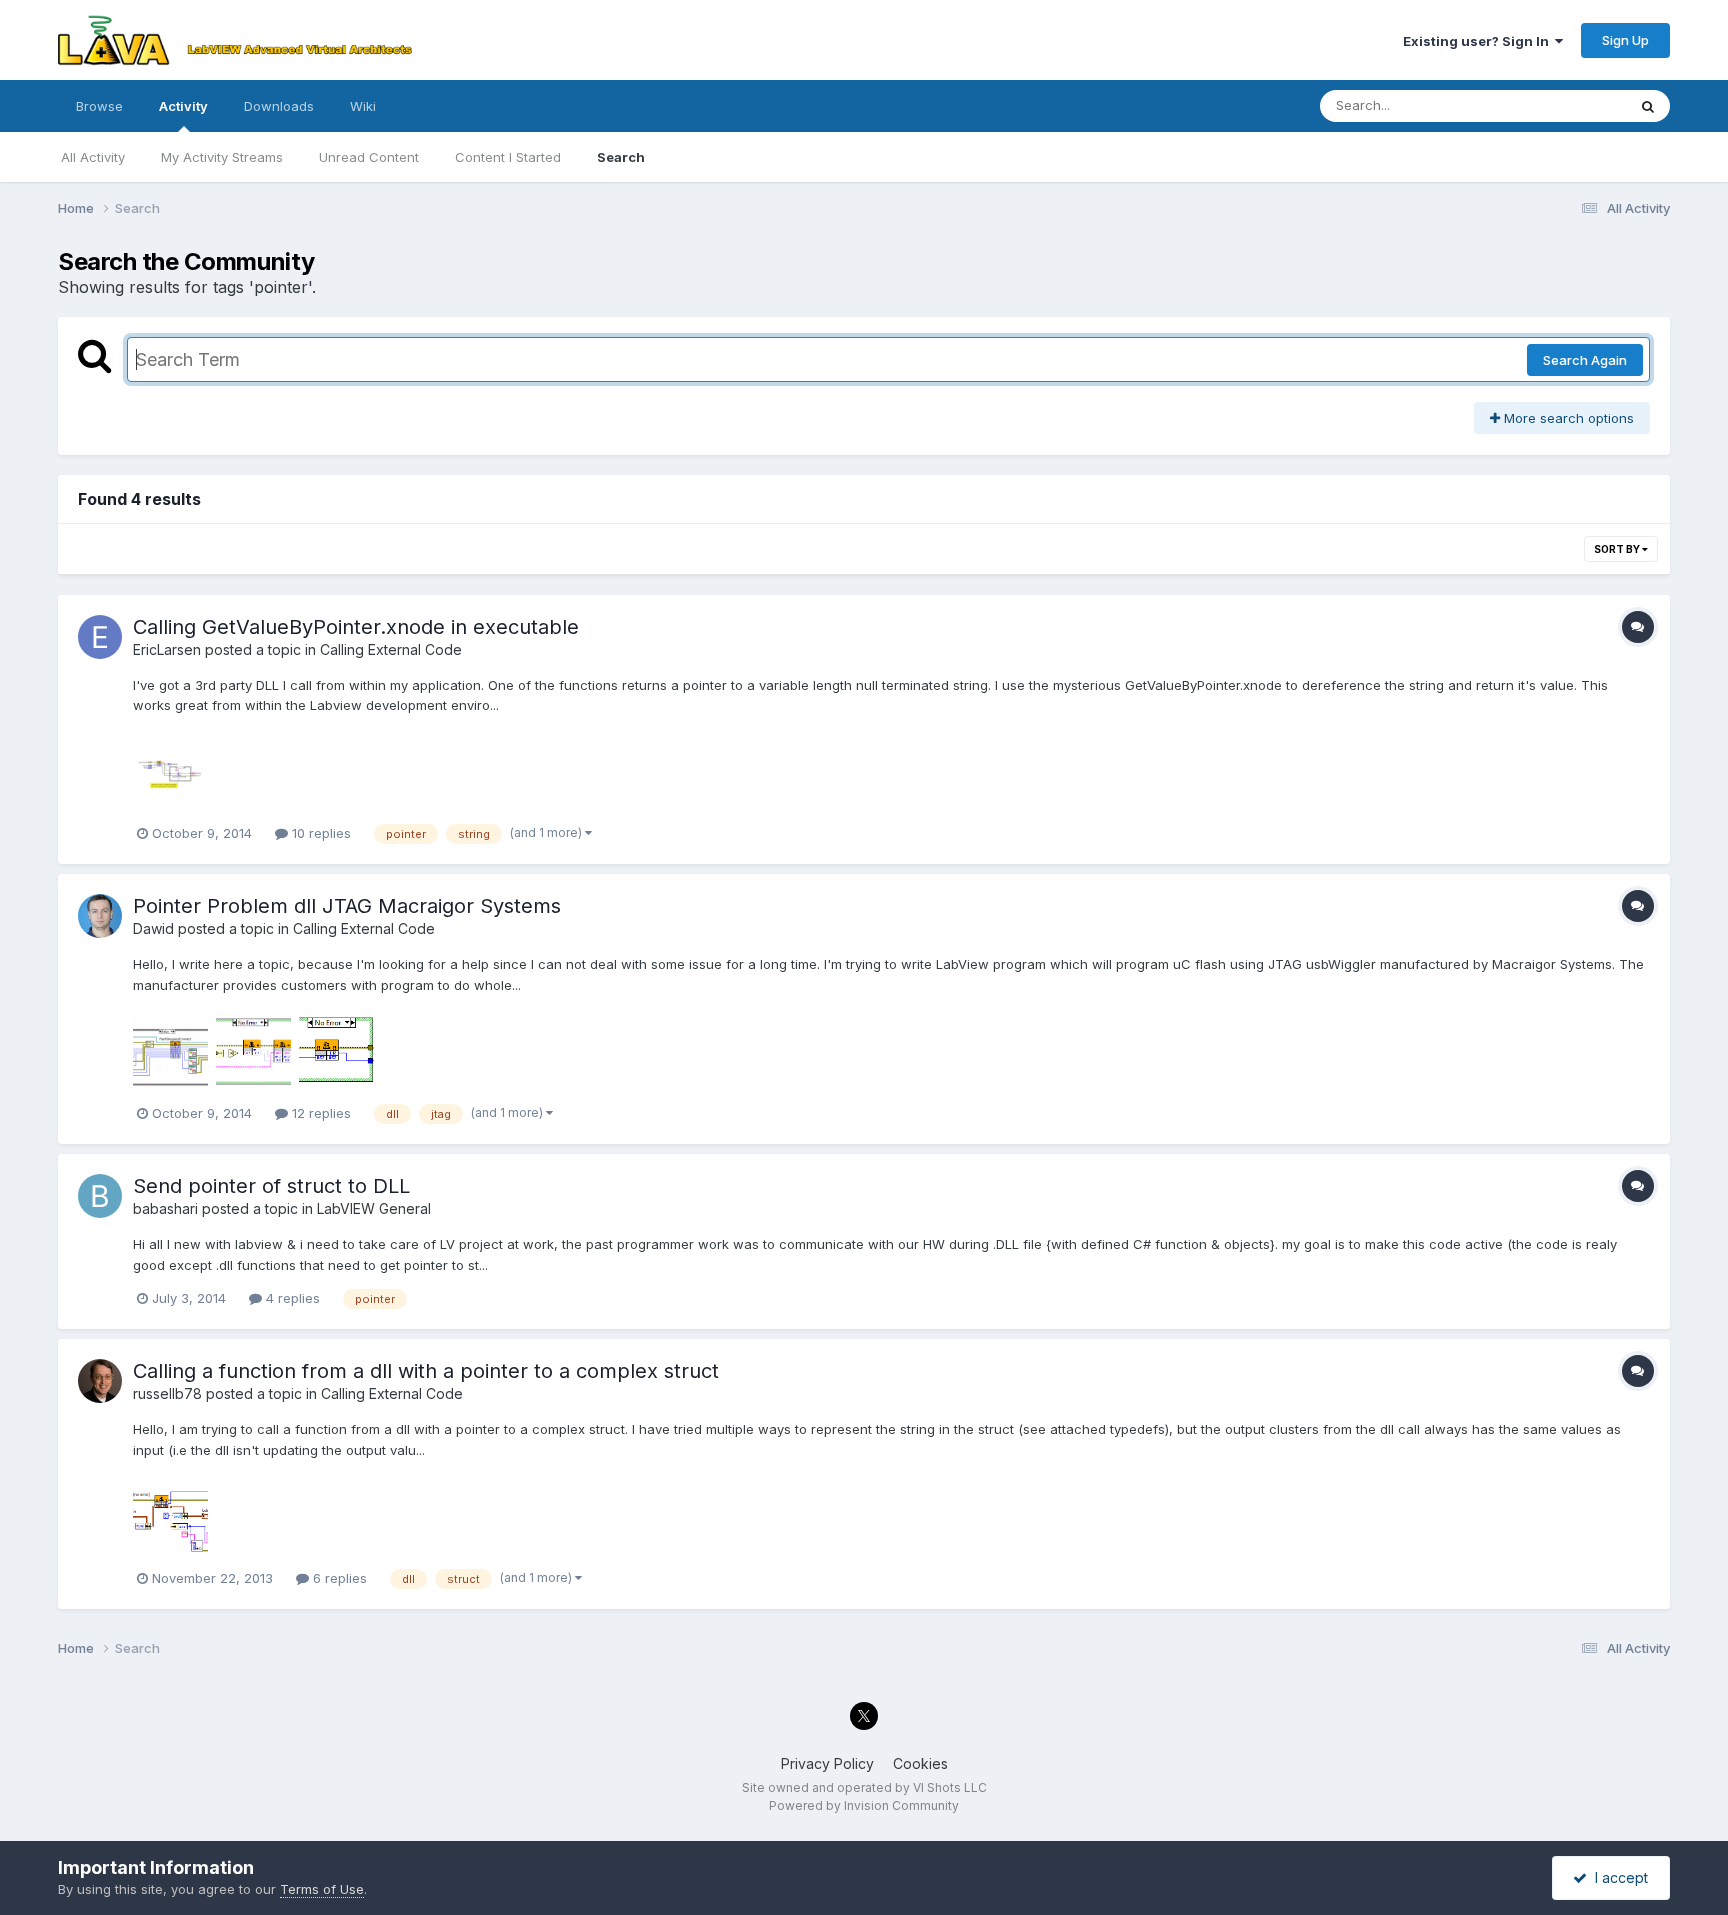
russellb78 (167, 1393)
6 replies (338, 1578)
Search (621, 157)
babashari (165, 1208)
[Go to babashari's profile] (100, 1196)
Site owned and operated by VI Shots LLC (864, 1787)
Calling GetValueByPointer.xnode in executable (356, 627)
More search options (1567, 418)
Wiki (363, 106)
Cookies (920, 1763)
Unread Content (369, 157)
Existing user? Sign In (1479, 41)
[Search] (1648, 106)
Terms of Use (322, 1889)
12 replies (319, 1113)
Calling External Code (391, 649)
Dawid (153, 928)
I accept (1617, 1877)
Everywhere (1564, 105)
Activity (183, 106)
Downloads (279, 106)
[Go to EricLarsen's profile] (100, 637)
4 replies (291, 1298)
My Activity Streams (222, 157)
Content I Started (508, 157)
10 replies (319, 833)
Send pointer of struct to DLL (271, 1186)
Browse (99, 106)
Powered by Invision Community (864, 1805)
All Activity (93, 157)
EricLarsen (167, 649)
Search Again (1585, 360)
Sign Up (1625, 40)
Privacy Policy (827, 1763)
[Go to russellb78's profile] (100, 1381)
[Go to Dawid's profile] (100, 916)
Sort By (1618, 549)
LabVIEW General (374, 1208)
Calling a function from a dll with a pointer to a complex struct (426, 1371)
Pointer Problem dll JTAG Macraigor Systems (347, 906)
